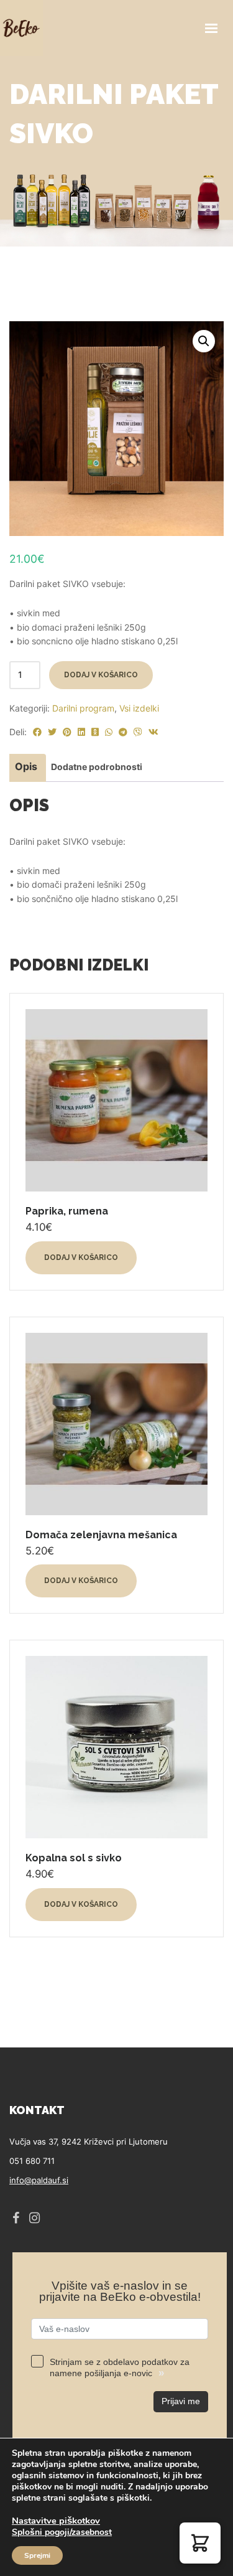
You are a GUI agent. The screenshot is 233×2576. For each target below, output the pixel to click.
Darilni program (83, 708)
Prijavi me (181, 2401)
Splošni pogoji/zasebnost (62, 2532)
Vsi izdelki (139, 708)
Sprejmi (37, 2555)
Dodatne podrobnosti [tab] (97, 767)
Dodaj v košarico (101, 675)
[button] (204, 341)
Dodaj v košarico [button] (81, 1257)
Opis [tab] (26, 766)
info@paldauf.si (39, 2180)
